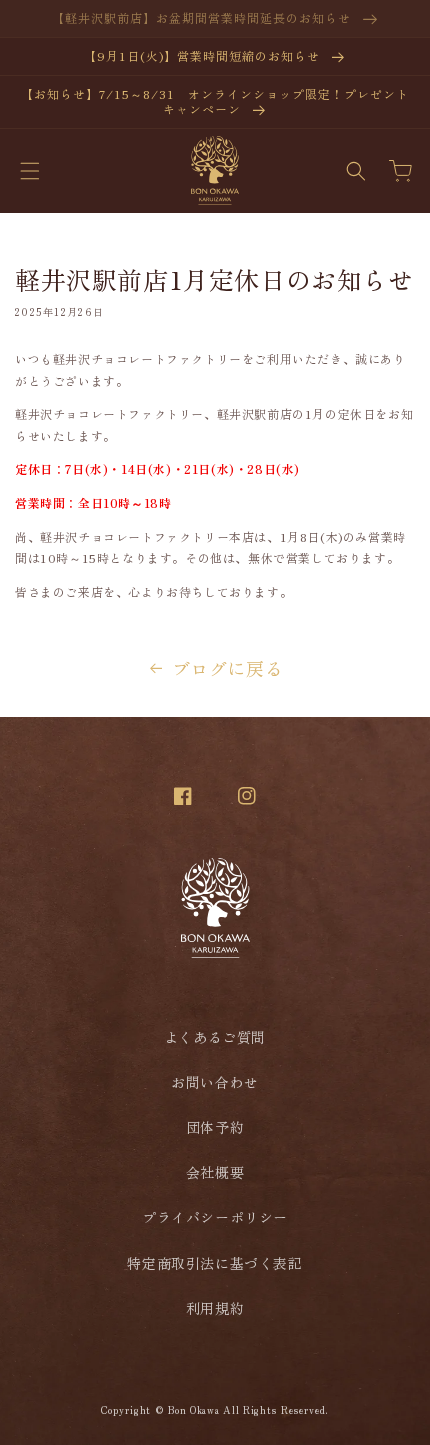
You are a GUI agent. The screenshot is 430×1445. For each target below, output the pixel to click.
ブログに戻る (228, 668)
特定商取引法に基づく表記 (214, 1263)
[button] (30, 171)
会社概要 (215, 1172)
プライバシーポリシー (215, 1217)
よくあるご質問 (215, 1037)
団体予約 (215, 1127)
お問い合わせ (215, 1082)
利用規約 (215, 1308)
